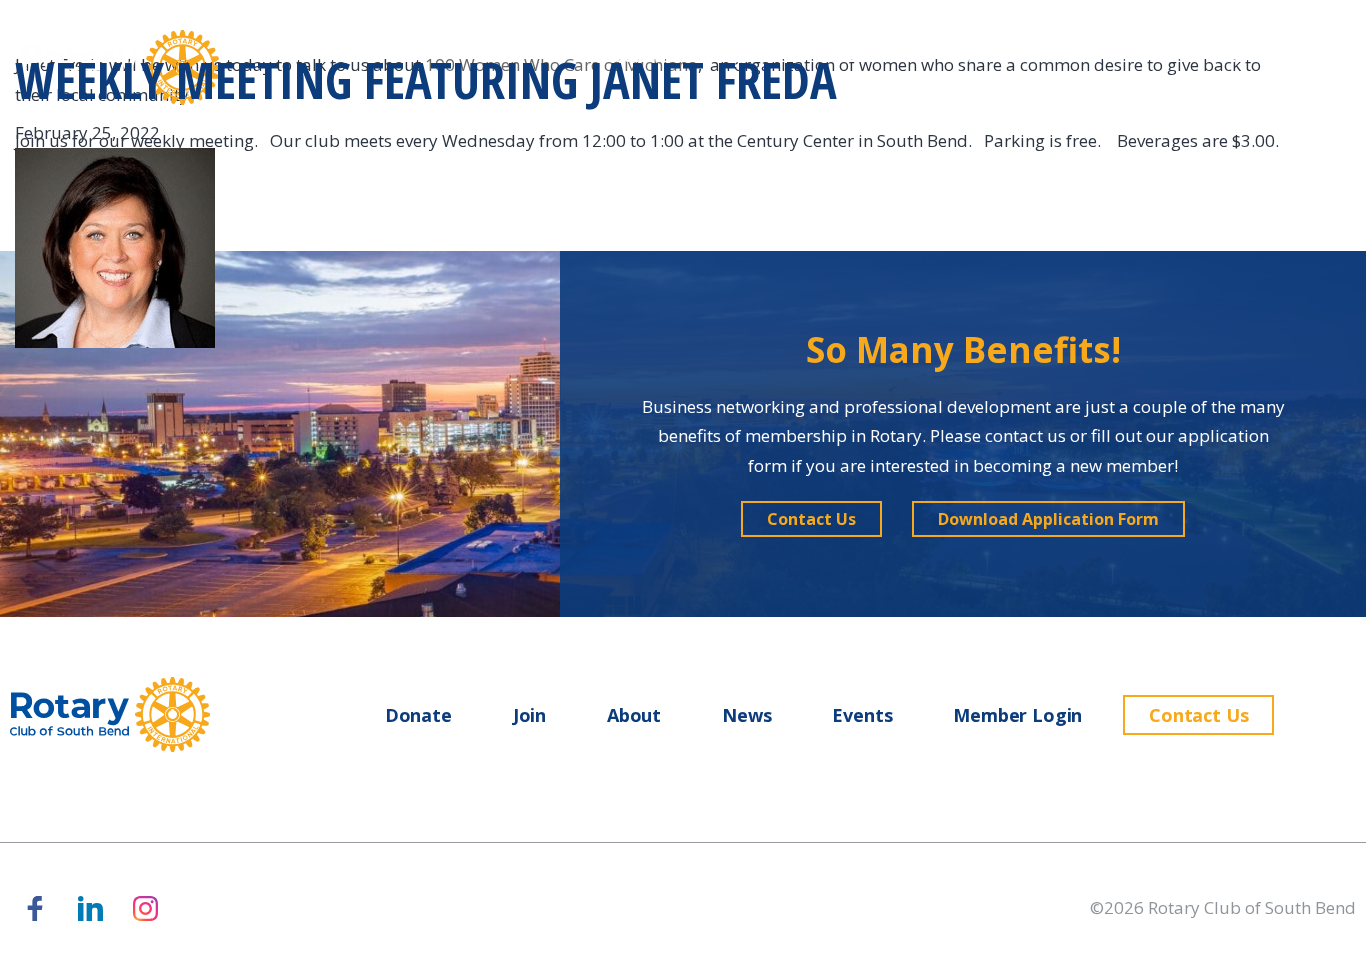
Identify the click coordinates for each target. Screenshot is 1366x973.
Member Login (1017, 715)
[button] (811, 519)
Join (529, 715)
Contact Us (1198, 715)
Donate (418, 715)
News (746, 715)
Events (862, 715)
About (634, 715)
